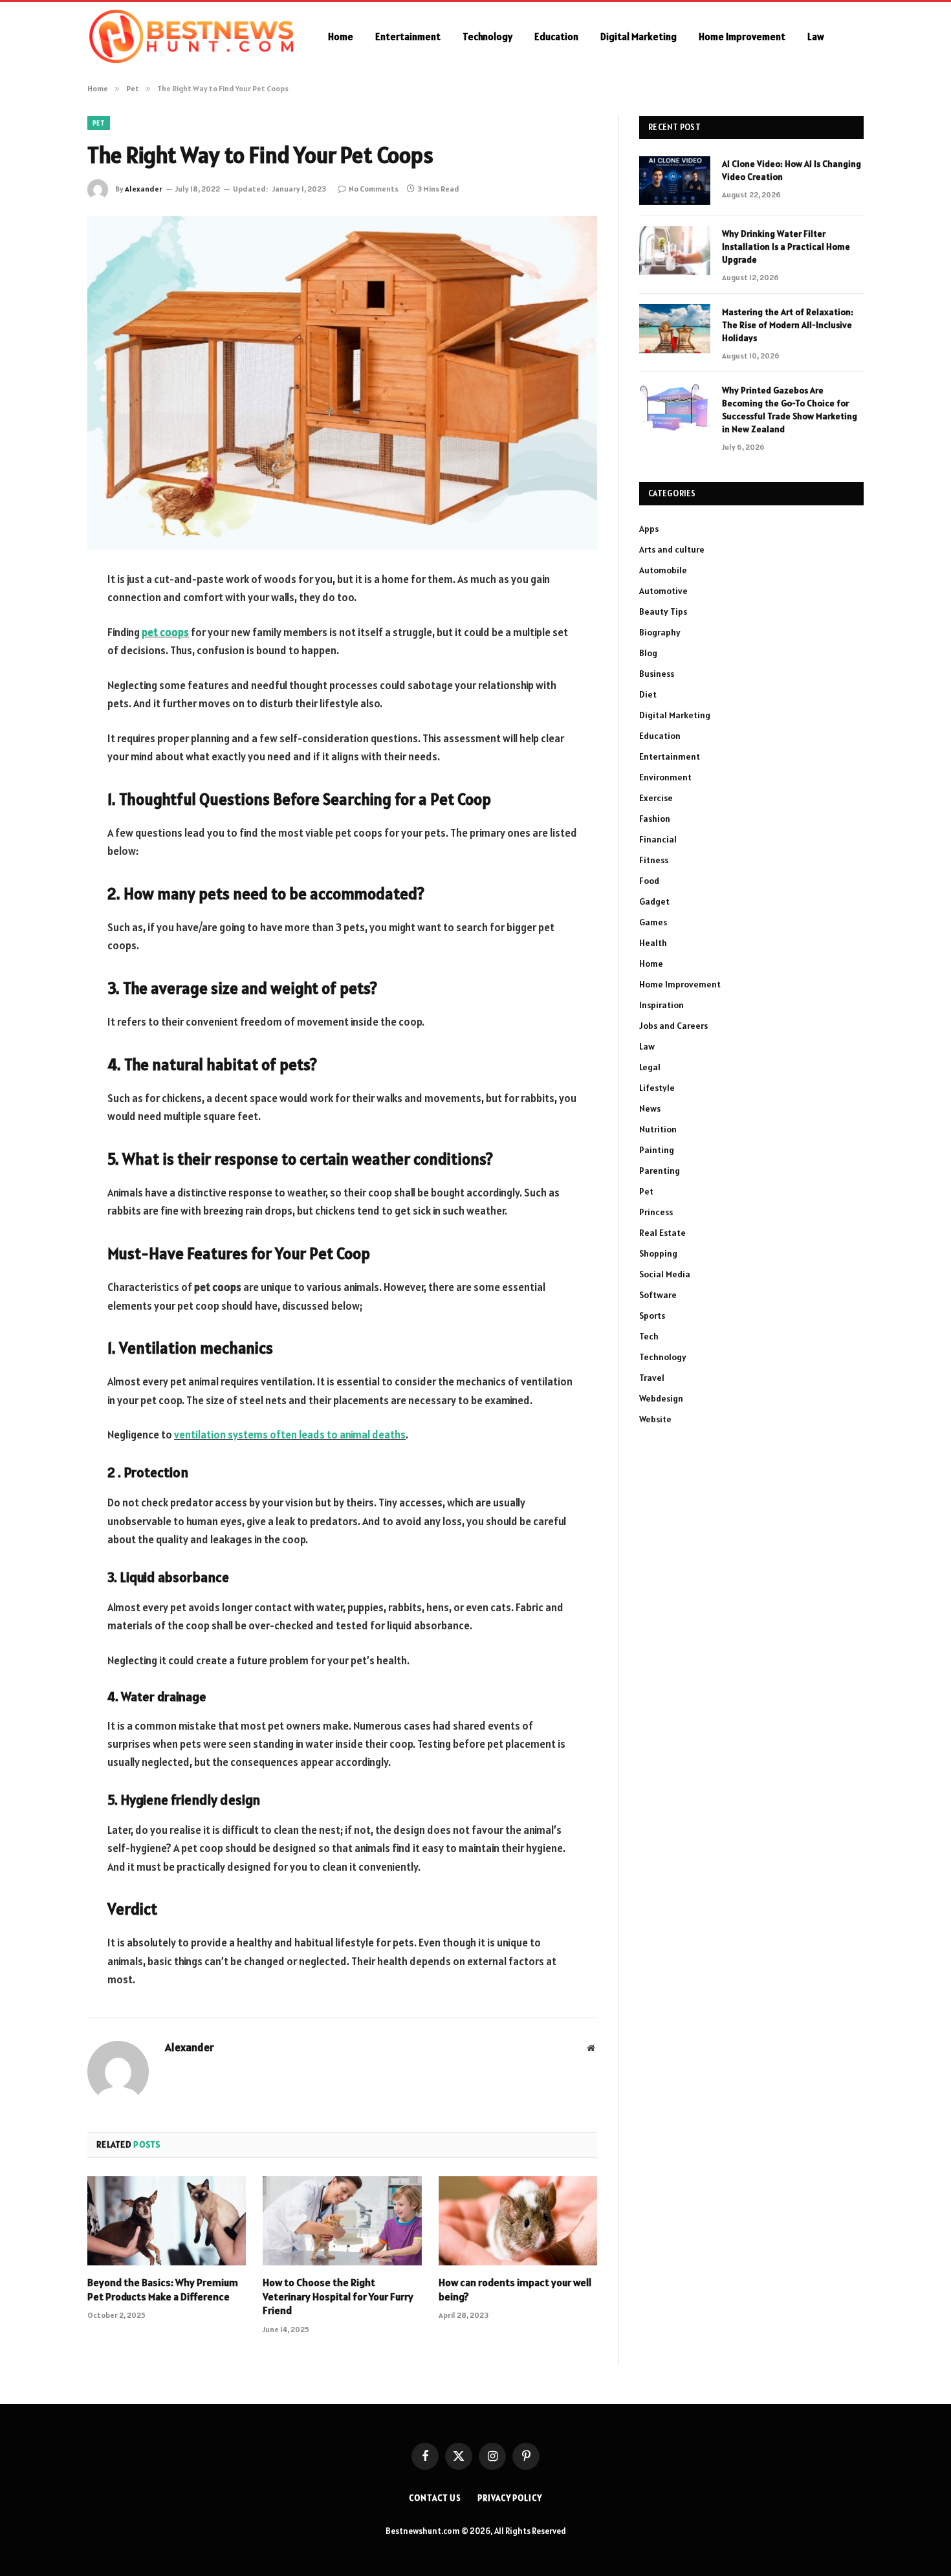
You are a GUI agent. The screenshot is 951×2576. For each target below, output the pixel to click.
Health (653, 943)
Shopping (658, 1253)
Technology (487, 37)
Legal (650, 1067)
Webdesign (661, 1398)
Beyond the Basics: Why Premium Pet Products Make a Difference (163, 2289)
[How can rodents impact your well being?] (518, 2221)
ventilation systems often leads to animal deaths (290, 1435)
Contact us (435, 2498)
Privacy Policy (510, 2498)
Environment (665, 777)
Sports (652, 1316)
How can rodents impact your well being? (515, 2289)
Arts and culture (672, 549)
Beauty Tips (663, 611)
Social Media (665, 1274)
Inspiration (661, 1005)
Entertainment (408, 37)
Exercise (656, 798)
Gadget (654, 901)
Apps (649, 529)
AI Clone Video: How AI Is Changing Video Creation (792, 170)
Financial (658, 839)
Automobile (663, 570)
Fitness (654, 860)
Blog (648, 653)
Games (653, 922)
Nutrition (658, 1129)
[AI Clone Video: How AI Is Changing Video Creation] (675, 181)
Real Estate (662, 1233)
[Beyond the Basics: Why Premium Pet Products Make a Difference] (167, 2221)
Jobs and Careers (673, 1026)
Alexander (144, 189)
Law (816, 37)
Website (655, 1419)
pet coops (165, 632)
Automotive (663, 591)
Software (658, 1295)
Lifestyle (657, 1088)
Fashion (655, 819)
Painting (657, 1150)
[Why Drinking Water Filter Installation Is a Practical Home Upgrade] (675, 250)
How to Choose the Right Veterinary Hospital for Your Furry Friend (338, 2296)
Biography (660, 632)
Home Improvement (742, 37)
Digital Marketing (639, 37)
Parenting (660, 1171)
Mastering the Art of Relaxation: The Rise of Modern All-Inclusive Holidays (788, 325)
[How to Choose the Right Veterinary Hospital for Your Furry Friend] (342, 2221)
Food (649, 881)
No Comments (374, 189)
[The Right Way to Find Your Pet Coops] (342, 383)
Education (556, 37)
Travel (652, 1378)
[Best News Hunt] (191, 37)
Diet (648, 694)
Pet (99, 123)
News (650, 1108)
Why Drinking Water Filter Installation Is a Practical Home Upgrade (786, 247)
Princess (656, 1212)
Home (341, 37)
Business (657, 674)
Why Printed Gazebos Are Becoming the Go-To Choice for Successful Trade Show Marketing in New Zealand (790, 410)
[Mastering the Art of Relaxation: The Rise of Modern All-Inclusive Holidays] (675, 329)
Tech (649, 1336)
